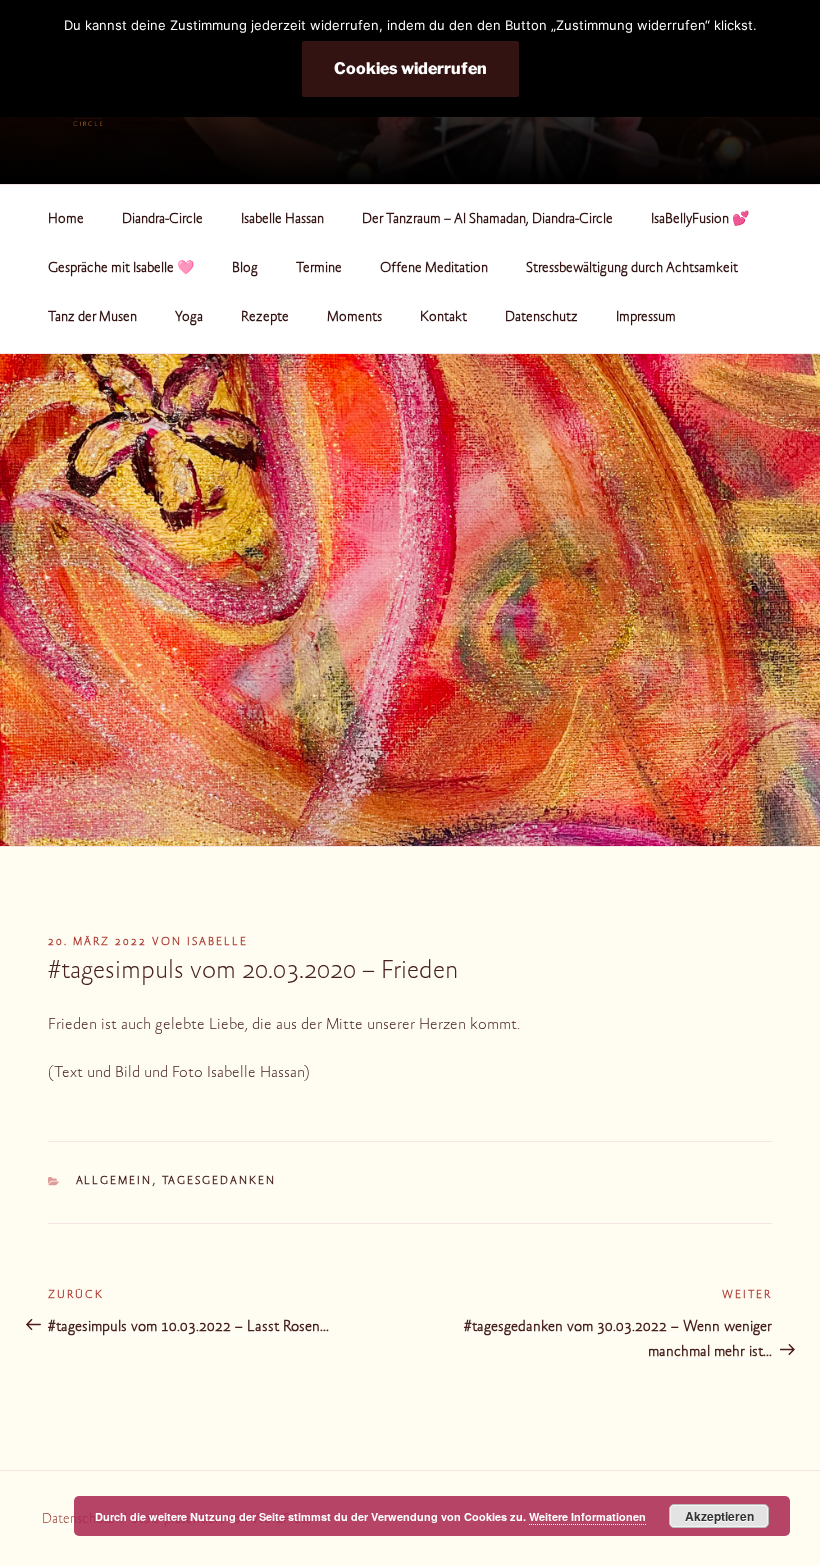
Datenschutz (541, 318)
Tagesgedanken (219, 1181)
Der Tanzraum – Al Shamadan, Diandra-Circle (487, 220)
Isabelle (217, 942)
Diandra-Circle (162, 220)
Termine (319, 269)
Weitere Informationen (587, 1516)
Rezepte (265, 318)
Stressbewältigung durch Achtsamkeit (632, 269)
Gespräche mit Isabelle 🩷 (121, 269)
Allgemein (114, 1181)
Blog (245, 269)
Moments (354, 318)
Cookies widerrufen (410, 68)
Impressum (646, 318)
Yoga (189, 318)
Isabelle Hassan (282, 220)
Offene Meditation (434, 269)
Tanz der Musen (92, 318)
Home (66, 220)
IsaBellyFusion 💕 (700, 220)
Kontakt (443, 318)
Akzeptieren (719, 1516)
